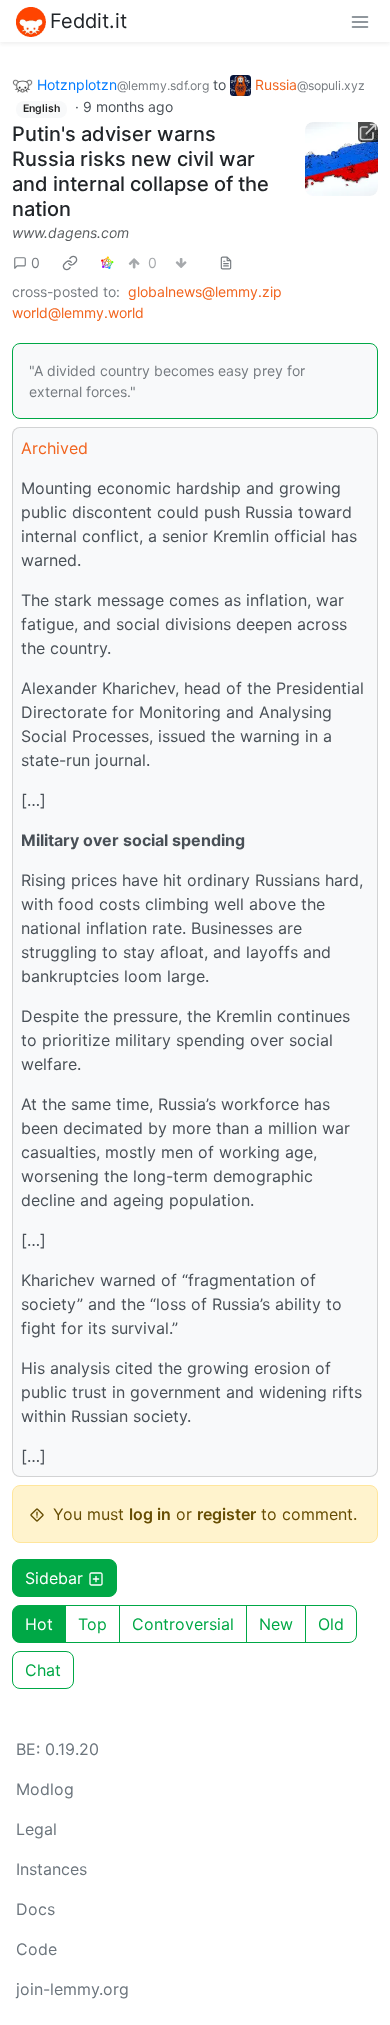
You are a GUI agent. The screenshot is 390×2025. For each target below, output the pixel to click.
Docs (35, 1909)
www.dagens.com (70, 232)
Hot (39, 1624)
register (226, 1514)
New (276, 1624)
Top (92, 1624)
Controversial (183, 1624)
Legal (36, 1829)
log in (150, 1514)
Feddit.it (88, 21)
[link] (70, 262)
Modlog (45, 1789)
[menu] (360, 21)
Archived (54, 448)
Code (36, 1949)
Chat (43, 1670)
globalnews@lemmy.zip (205, 291)
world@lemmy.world (78, 312)
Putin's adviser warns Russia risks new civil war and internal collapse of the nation (140, 171)
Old (331, 1624)
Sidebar (54, 1578)
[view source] (226, 262)
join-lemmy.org (72, 1989)
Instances (51, 1869)
